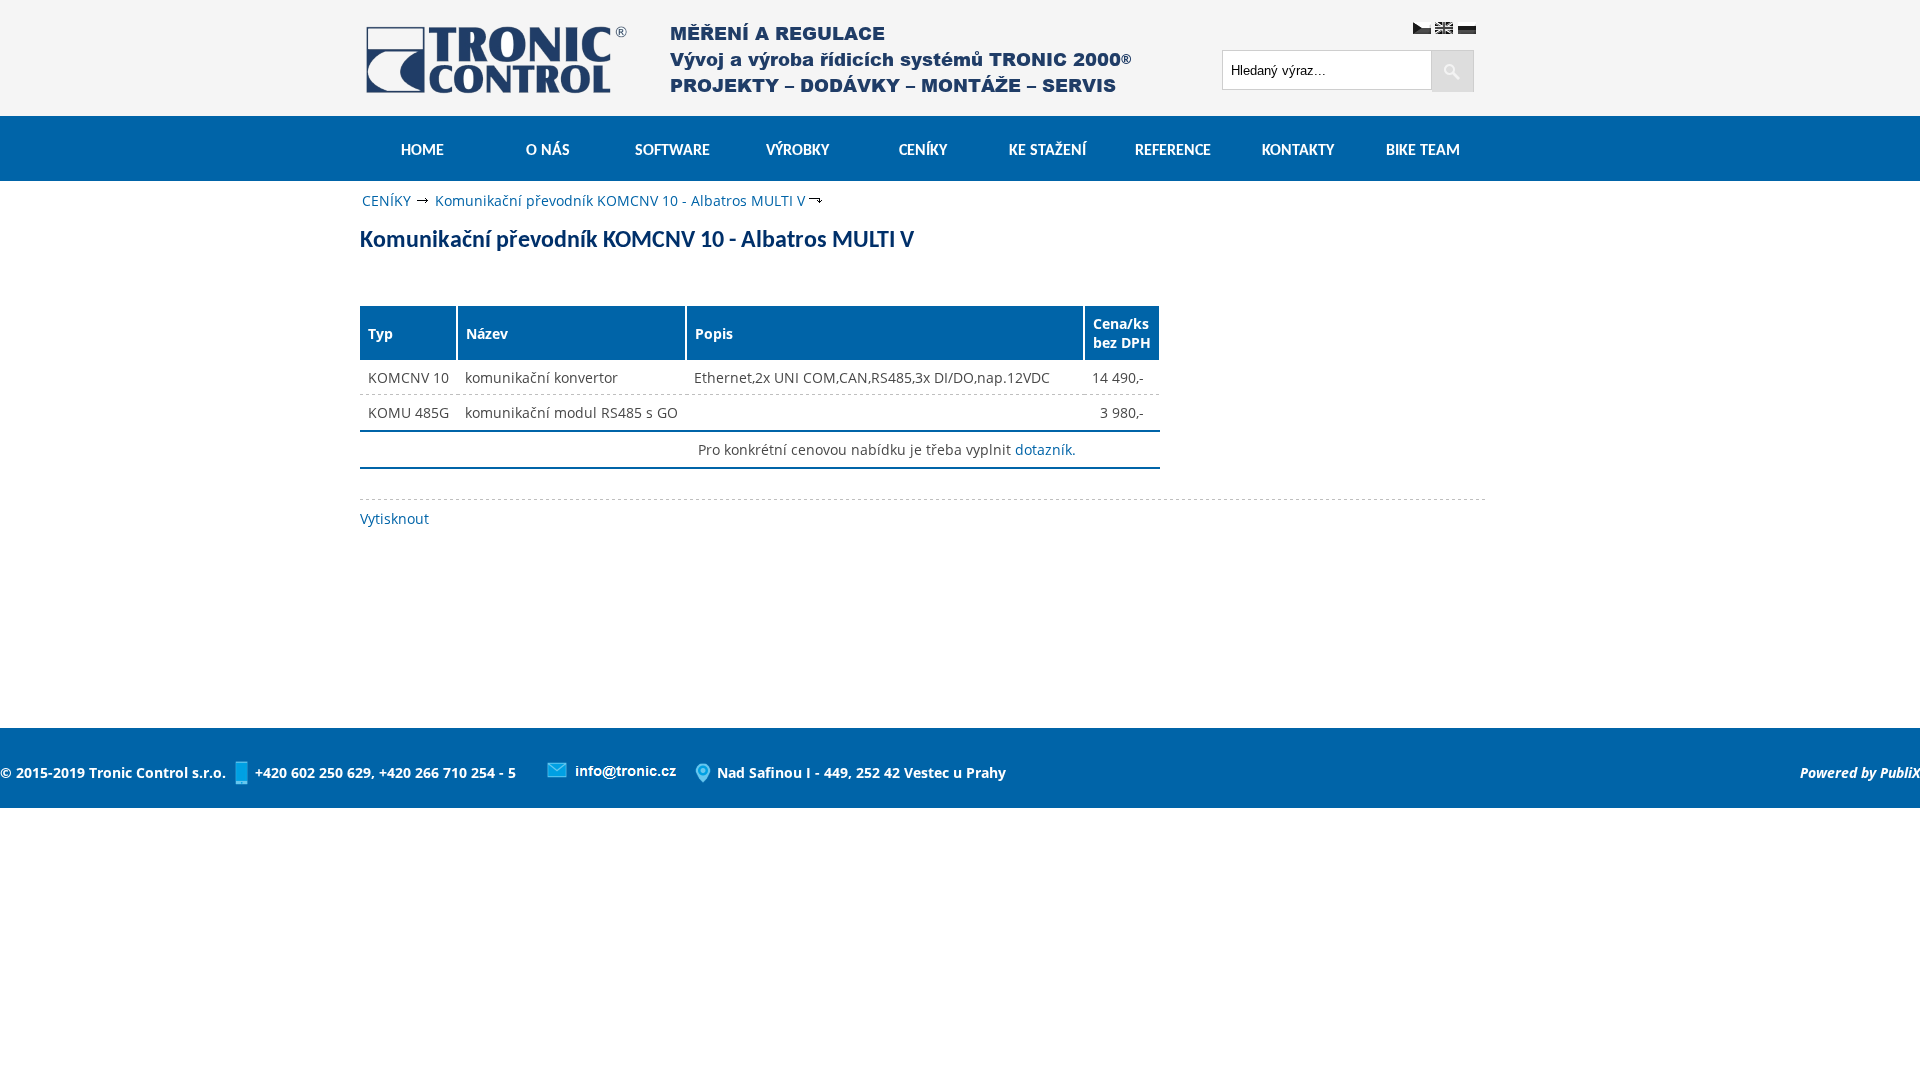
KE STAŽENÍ (1047, 151)
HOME (422, 151)
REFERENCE (1173, 151)
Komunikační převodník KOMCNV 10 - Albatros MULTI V (620, 200)
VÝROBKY (797, 151)
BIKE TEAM (1423, 151)
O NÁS (548, 151)
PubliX (1900, 772)
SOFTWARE (672, 151)
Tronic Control (440, 57)
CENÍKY (923, 151)
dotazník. (1045, 449)
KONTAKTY (1298, 151)
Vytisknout (394, 518)
